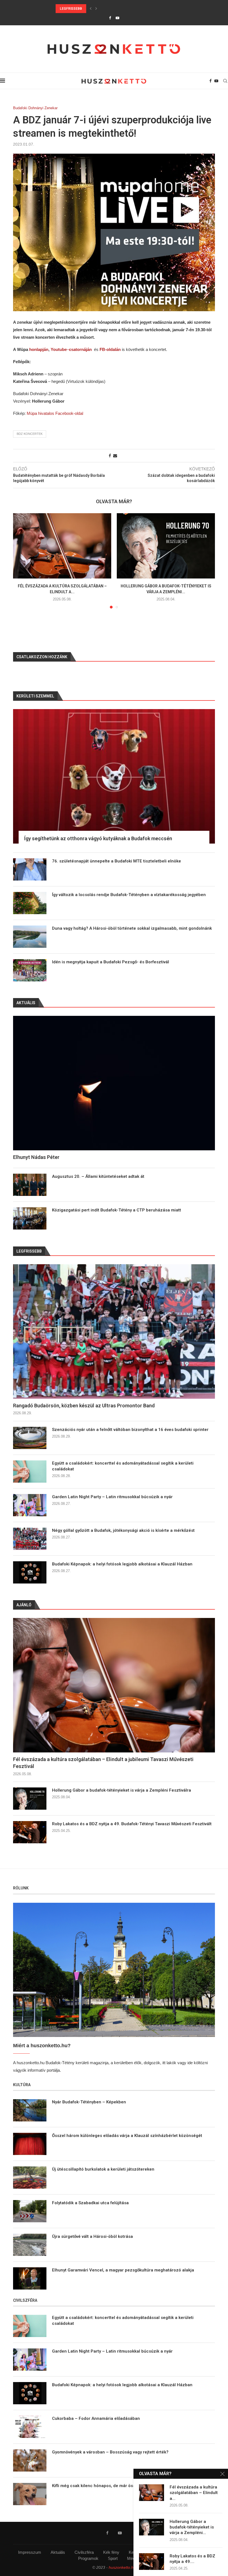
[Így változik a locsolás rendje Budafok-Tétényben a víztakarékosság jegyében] (30, 903)
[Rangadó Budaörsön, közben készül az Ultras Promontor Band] (114, 1331)
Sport (113, 2558)
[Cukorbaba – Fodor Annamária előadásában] (30, 2427)
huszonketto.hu (122, 2567)
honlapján (39, 349)
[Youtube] (117, 18)
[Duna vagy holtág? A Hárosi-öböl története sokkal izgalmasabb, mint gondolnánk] (30, 937)
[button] (91, 9)
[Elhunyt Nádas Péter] (114, 1083)
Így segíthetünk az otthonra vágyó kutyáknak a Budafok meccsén (98, 838)
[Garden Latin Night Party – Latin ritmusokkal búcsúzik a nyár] (30, 1505)
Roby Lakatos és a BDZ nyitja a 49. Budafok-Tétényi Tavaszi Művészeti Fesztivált (132, 1824)
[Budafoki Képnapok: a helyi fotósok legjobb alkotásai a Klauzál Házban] (30, 1572)
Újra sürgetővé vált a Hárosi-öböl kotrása (92, 2236)
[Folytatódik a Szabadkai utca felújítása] (30, 2211)
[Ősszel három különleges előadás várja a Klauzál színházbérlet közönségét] (30, 2144)
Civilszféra (84, 2552)
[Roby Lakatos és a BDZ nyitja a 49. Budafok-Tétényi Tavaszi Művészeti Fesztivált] (30, 1832)
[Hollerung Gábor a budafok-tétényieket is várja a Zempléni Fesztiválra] (166, 546)
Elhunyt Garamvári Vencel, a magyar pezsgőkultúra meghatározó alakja (123, 2270)
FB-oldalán (110, 349)
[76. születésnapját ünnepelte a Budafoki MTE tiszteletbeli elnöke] (30, 869)
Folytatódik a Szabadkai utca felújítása (90, 2203)
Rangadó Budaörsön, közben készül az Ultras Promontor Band (84, 1406)
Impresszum (30, 2552)
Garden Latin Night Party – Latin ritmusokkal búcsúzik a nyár (112, 1497)
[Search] (225, 81)
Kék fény (111, 2552)
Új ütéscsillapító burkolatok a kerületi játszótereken (103, 2169)
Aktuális (58, 2552)
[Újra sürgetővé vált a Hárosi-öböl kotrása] (30, 2245)
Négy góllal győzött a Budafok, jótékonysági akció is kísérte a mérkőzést (123, 1530)
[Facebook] (110, 18)
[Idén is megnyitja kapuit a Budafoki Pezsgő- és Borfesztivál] (30, 970)
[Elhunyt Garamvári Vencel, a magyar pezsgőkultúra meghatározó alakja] (30, 2278)
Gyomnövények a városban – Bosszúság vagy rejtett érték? (110, 2452)
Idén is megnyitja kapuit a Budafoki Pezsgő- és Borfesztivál (111, 962)
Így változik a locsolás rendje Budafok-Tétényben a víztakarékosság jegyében (129, 895)
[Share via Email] (115, 456)
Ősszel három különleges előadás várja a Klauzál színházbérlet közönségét (127, 2136)
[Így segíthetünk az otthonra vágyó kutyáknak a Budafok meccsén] (114, 776)
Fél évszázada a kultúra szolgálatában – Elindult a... (194, 2493)
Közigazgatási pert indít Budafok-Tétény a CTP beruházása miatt (117, 1210)
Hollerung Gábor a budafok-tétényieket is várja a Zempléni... (192, 2527)
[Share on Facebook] (110, 456)
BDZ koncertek (30, 434)
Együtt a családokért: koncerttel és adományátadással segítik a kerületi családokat (137, 9)
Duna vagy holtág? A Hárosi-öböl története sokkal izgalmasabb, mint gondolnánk (132, 928)
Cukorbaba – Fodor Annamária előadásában (96, 2418)
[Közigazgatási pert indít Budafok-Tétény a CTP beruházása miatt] (30, 1218)
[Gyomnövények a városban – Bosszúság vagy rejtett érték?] (30, 2460)
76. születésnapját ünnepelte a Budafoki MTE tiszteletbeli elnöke (117, 861)
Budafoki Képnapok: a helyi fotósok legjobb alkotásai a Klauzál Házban (122, 1564)
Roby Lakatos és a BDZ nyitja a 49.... (192, 2559)
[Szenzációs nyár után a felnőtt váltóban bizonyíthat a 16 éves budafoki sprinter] (30, 1438)
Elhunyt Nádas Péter (36, 1157)
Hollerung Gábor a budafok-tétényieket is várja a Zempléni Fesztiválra (122, 1790)
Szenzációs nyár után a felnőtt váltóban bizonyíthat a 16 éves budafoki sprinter (130, 1430)
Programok (88, 2558)
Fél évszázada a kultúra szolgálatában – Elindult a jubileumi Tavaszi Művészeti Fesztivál (103, 1763)
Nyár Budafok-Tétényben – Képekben (89, 2102)
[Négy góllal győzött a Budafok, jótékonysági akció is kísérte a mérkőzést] (30, 1539)
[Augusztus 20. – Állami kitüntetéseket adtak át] (30, 1185)
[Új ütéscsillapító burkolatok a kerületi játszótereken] (30, 2178)
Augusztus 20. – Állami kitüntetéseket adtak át (98, 1176)
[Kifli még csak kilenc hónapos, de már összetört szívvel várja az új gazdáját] (30, 2494)
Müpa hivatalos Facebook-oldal (55, 413)
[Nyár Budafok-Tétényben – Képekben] (30, 2110)
